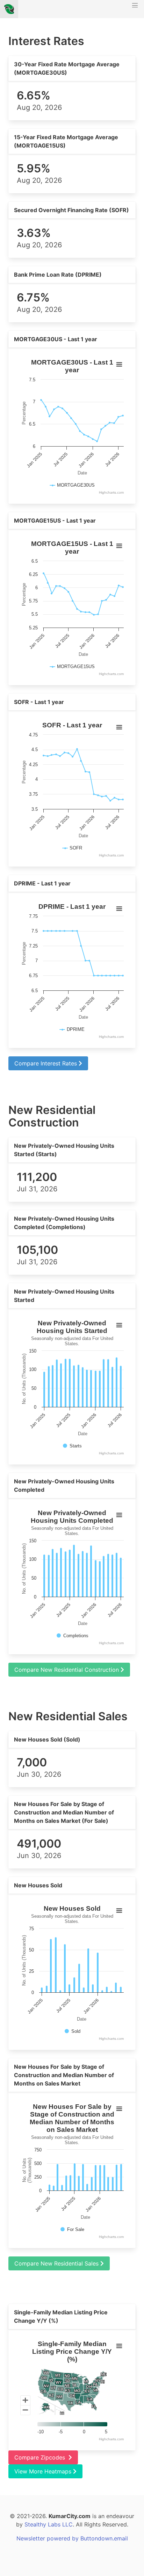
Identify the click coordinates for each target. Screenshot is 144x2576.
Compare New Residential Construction (67, 1670)
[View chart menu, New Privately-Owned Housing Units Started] (119, 1325)
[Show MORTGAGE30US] (72, 485)
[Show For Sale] (72, 2229)
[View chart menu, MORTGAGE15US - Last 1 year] (119, 546)
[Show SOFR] (72, 848)
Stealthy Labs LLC (49, 2524)
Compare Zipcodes (41, 2457)
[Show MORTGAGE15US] (72, 667)
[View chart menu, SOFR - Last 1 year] (119, 727)
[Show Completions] (73, 1636)
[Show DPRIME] (72, 1029)
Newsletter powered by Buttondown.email (72, 2538)
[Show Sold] (73, 2031)
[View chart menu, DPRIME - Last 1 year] (119, 909)
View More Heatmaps (44, 2471)
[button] (135, 9)
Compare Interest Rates (46, 1063)
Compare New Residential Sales (57, 2263)
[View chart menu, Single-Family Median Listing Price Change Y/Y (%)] (119, 2346)
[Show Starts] (72, 1446)
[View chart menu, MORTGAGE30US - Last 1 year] (119, 365)
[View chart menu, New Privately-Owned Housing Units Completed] (119, 1515)
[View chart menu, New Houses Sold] (119, 1911)
